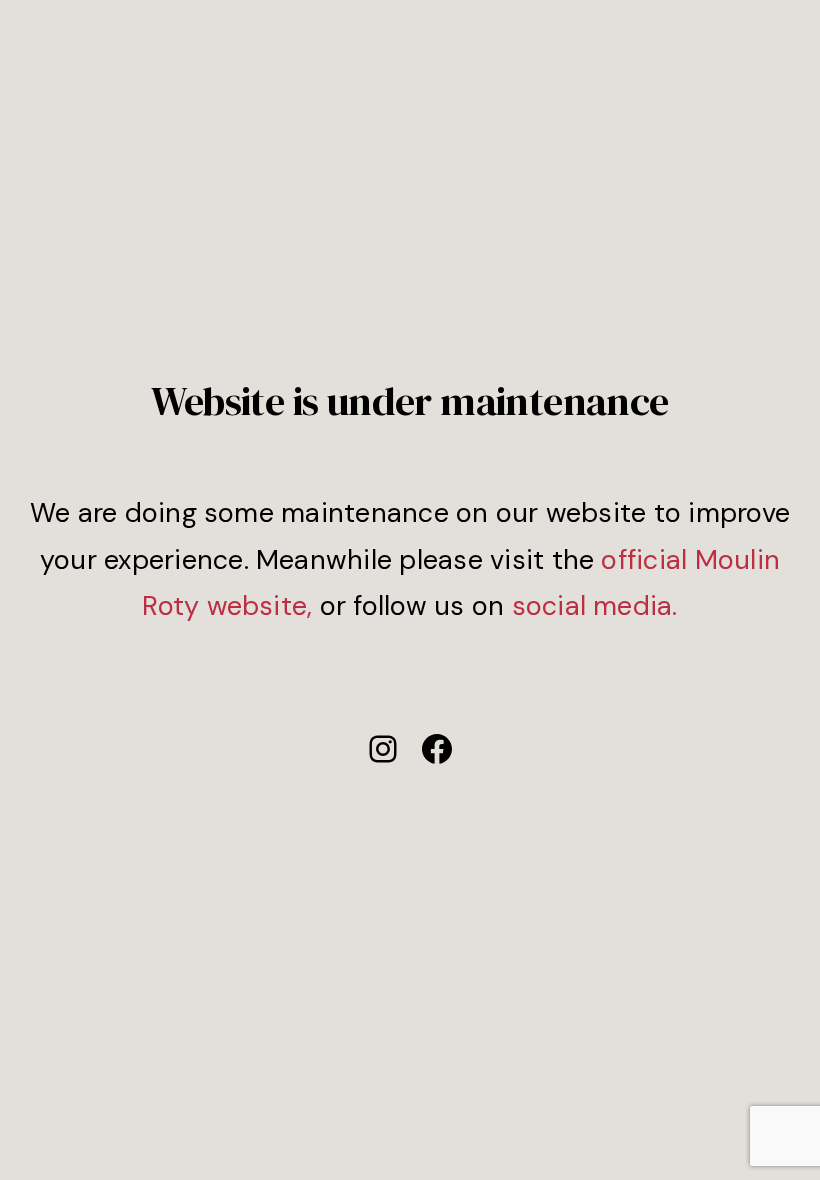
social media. (595, 605)
